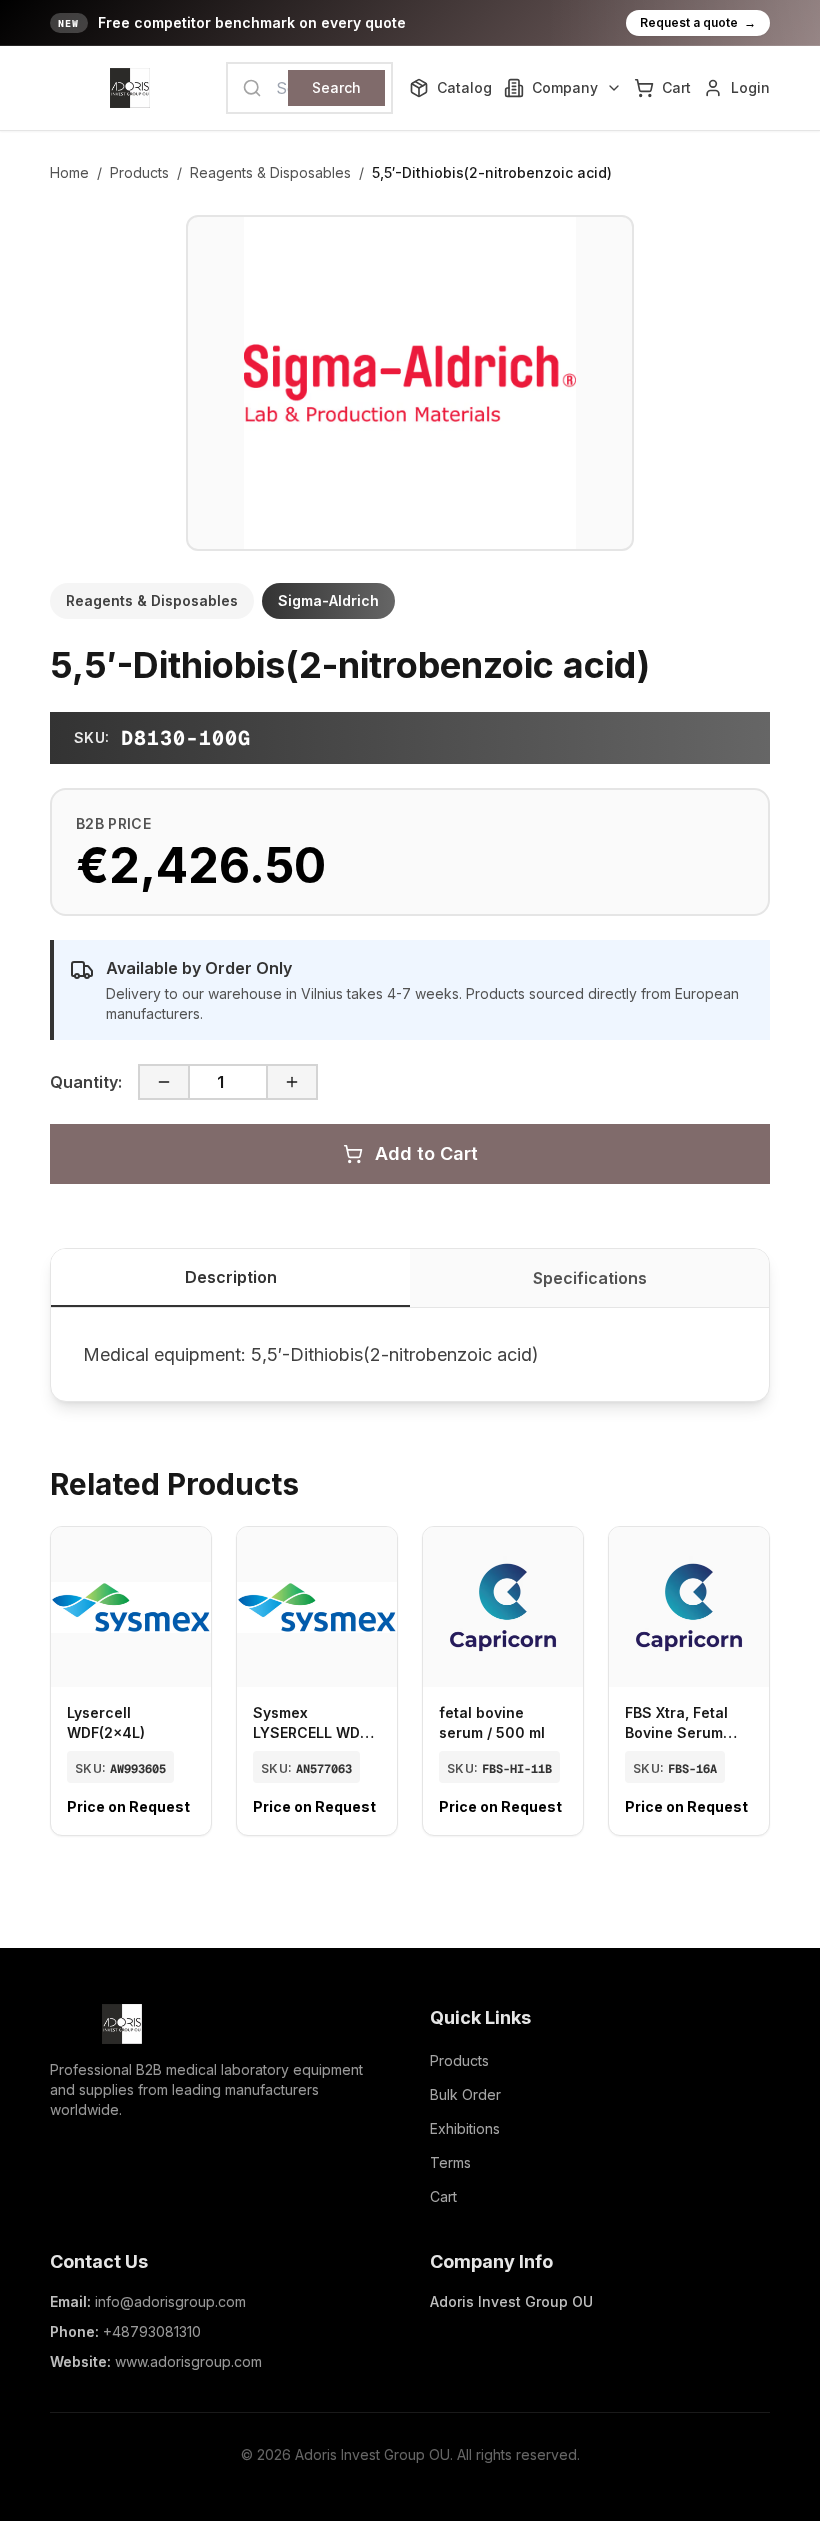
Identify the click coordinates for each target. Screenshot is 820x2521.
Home (69, 172)
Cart (443, 2196)
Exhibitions (465, 2128)
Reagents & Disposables (270, 172)
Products (139, 172)
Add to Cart (426, 1153)
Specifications (590, 1278)
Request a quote (698, 22)
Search (336, 87)
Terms (450, 2162)
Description (231, 1277)
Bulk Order (465, 2094)
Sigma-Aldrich (328, 600)
